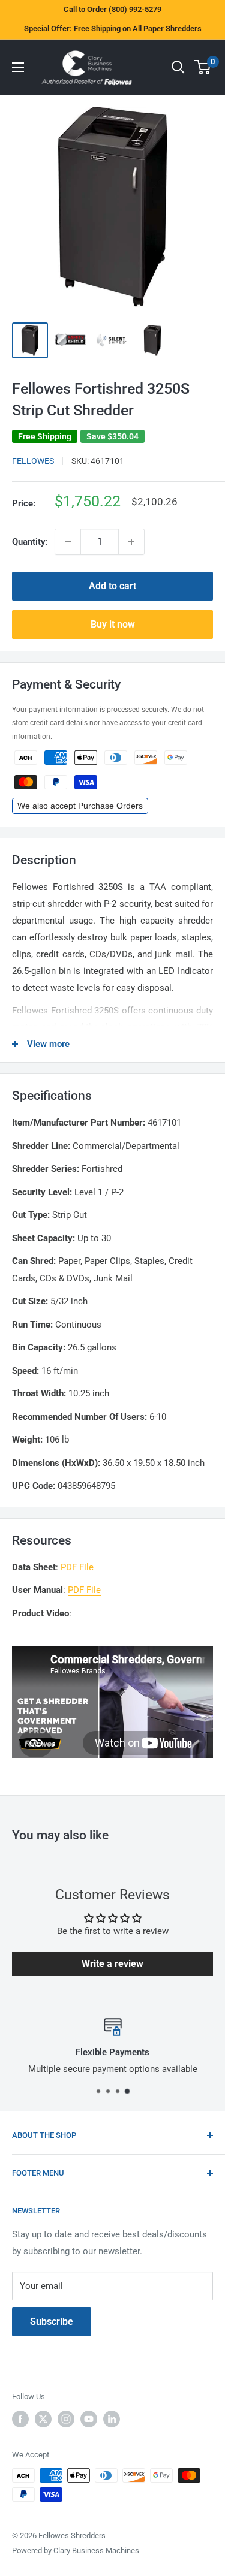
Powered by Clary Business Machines (76, 2551)
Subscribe (52, 2322)
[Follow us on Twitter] (43, 2419)
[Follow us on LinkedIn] (112, 2419)
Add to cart (112, 586)
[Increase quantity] (131, 542)
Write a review (112, 1964)
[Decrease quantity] (68, 542)
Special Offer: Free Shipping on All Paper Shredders (113, 28)
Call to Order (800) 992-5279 (112, 9)
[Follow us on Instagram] (66, 2419)
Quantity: (30, 542)
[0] (203, 67)
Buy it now (113, 624)
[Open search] (178, 67)
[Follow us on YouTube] (89, 2419)
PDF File (77, 1567)
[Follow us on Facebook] (20, 2419)
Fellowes (33, 461)
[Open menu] (18, 67)
